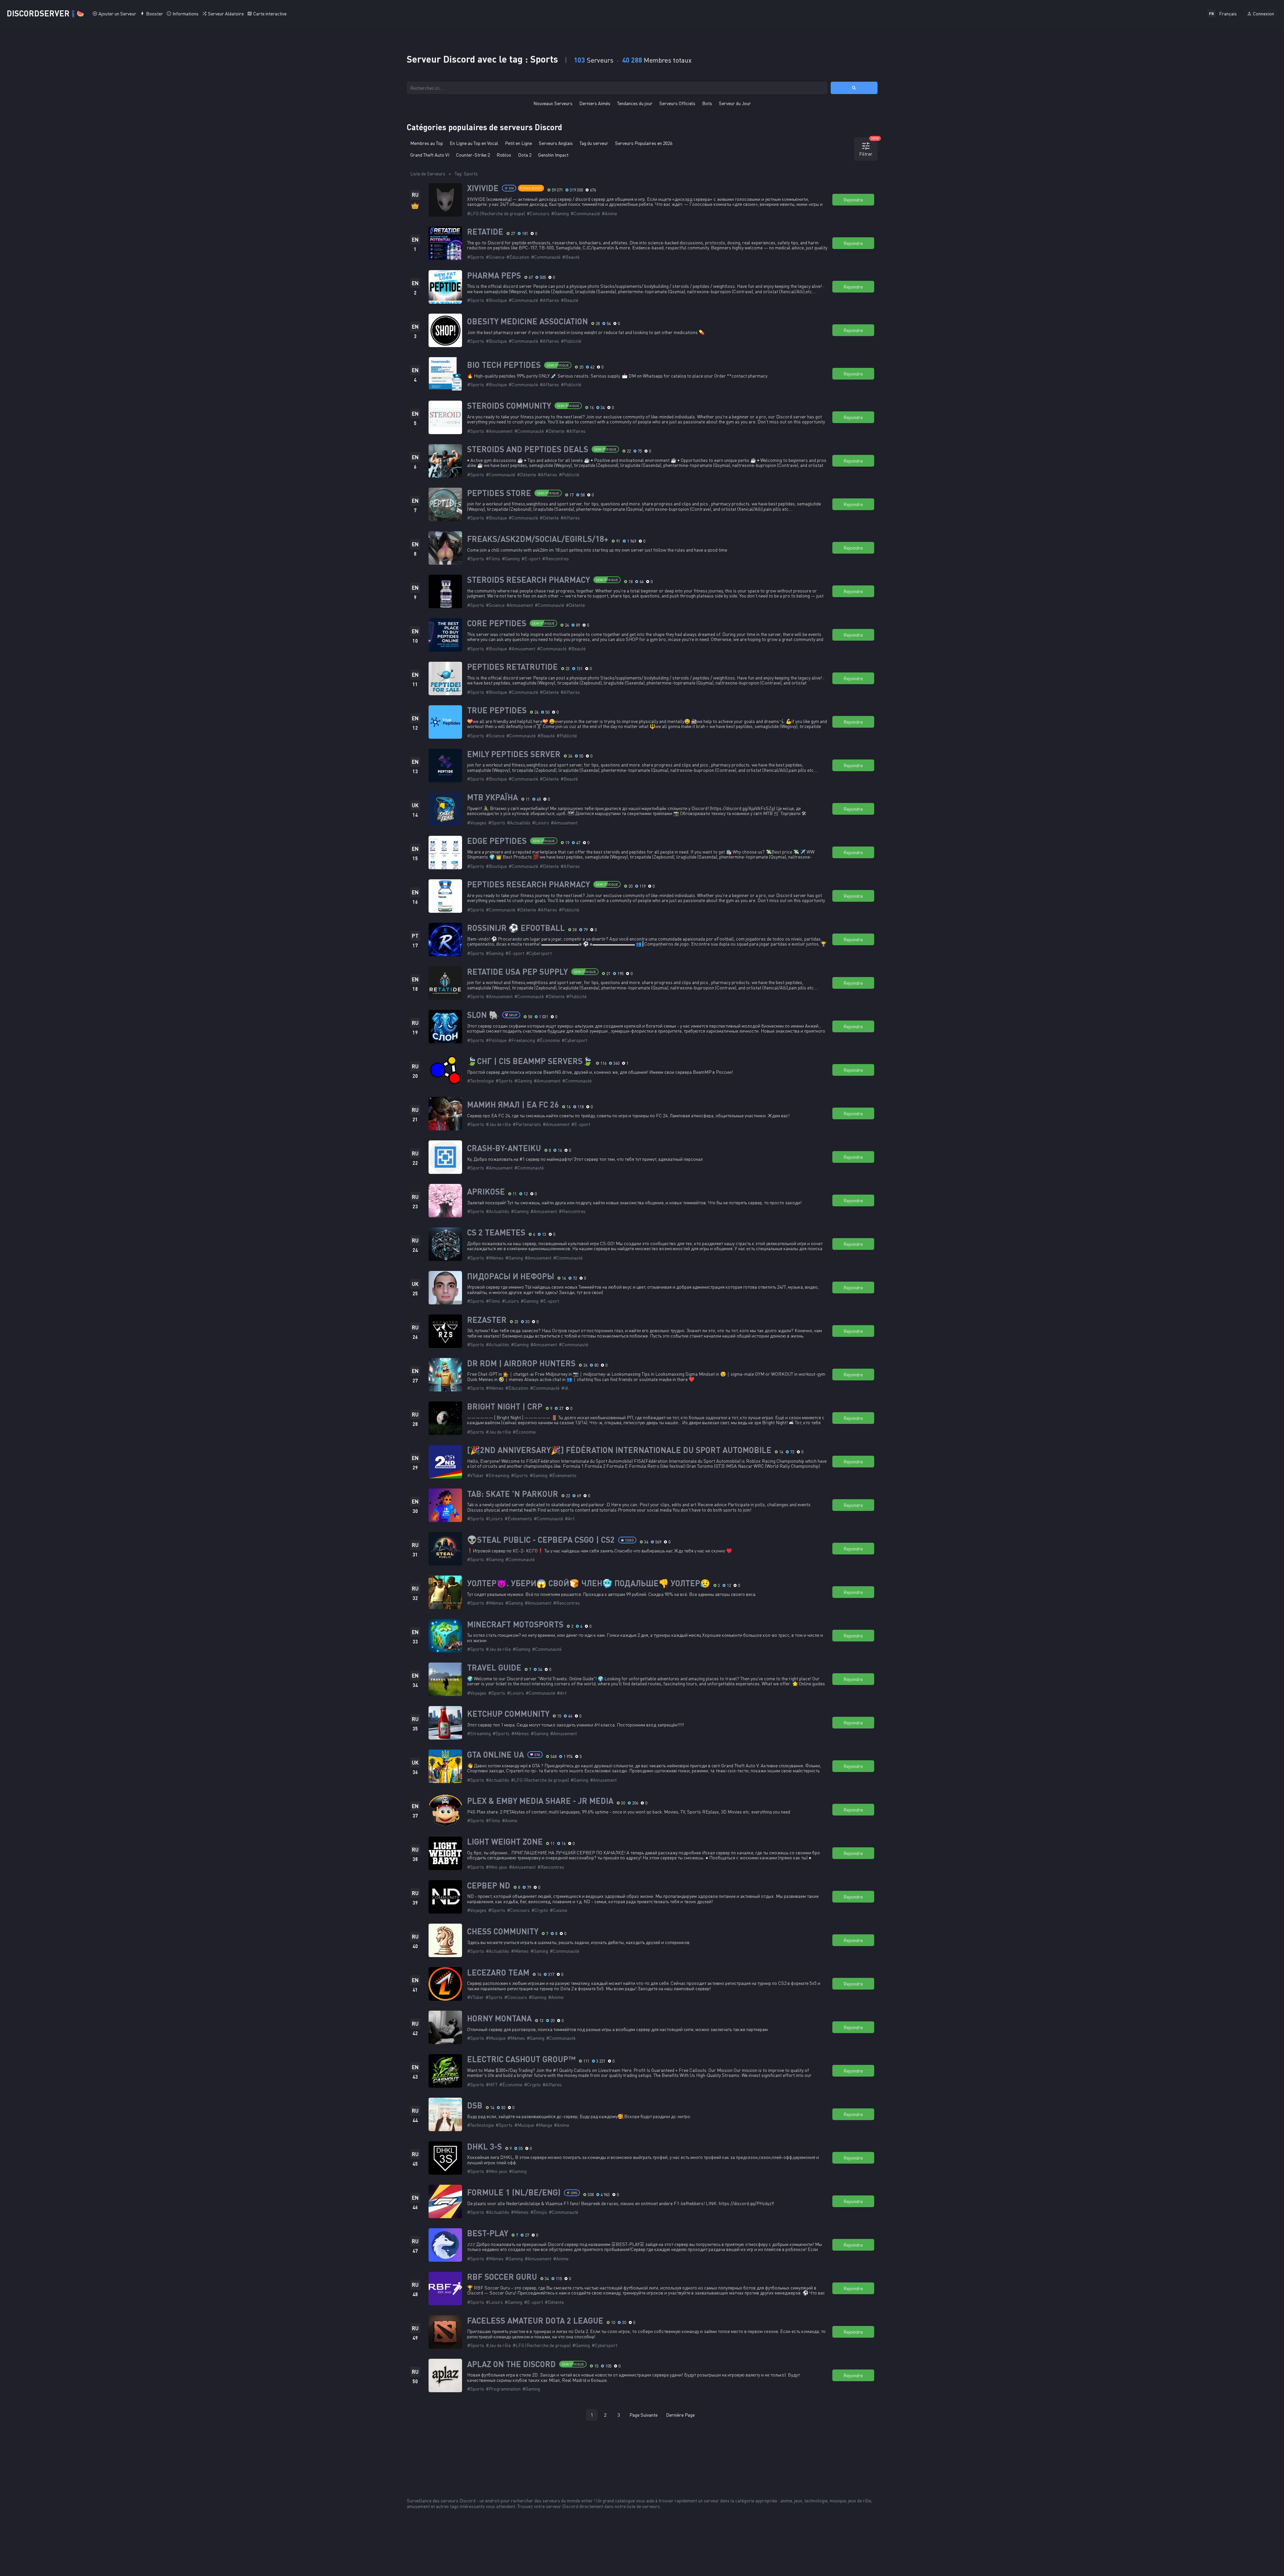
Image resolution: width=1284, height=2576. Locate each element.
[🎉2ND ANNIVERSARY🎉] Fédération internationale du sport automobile (619, 1450)
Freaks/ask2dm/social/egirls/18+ (538, 539)
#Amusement (499, 431)
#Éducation (518, 257)
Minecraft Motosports (515, 1624)
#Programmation (503, 2389)
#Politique (496, 1040)
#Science (495, 257)
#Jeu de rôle (498, 1124)
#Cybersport (539, 953)
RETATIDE (485, 232)
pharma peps (494, 275)
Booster (155, 14)
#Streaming (497, 1475)
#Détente (555, 431)
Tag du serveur (594, 143)
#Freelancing (522, 1040)
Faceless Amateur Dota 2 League (535, 2321)
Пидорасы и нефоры (511, 1276)
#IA (565, 1388)
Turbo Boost (531, 188)
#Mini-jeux (497, 1867)
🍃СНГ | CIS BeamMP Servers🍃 (530, 1061)
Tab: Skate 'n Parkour (513, 1494)
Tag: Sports (466, 174)
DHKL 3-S (484, 2147)
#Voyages (477, 823)
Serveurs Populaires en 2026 (644, 143)
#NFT (492, 2084)
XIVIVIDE (483, 188)
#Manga (544, 2125)
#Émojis (539, 2212)
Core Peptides (497, 623)
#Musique (496, 2038)
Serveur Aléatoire (226, 14)
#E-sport (531, 558)
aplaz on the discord (511, 2364)
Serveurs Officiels (677, 103)
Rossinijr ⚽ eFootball (516, 928)
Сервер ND (489, 1885)
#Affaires (549, 300)
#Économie (548, 1040)
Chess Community (503, 1931)
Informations (185, 14)
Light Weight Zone (505, 1842)
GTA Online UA (496, 1755)
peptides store (499, 493)
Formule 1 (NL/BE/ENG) (514, 2192)
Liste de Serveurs (428, 174)
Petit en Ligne (518, 143)
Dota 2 (525, 155)
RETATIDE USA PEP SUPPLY (517, 972)
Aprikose (486, 1192)
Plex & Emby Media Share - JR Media (540, 1801)
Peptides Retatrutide (512, 667)
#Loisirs (541, 823)
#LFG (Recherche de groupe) (496, 213)
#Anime (609, 213)
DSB (475, 2105)
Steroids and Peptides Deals (528, 449)
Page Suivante (644, 2415)
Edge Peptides (497, 841)
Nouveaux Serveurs (553, 103)
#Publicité (571, 341)
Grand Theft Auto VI (430, 155)
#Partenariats (527, 1124)
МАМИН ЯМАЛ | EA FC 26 (513, 1105)
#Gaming (560, 213)
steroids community (509, 406)
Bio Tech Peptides (504, 365)
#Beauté (571, 257)
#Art (570, 1518)
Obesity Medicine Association (527, 321)
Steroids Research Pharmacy (528, 580)
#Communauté (585, 213)
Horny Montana (499, 2018)
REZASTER (487, 1320)
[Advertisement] (642, 2447)
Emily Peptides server (514, 754)
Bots (707, 103)
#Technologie (480, 1081)
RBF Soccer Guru (502, 2277)
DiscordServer (45, 13)
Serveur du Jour (735, 103)
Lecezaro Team (498, 1973)
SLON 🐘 (483, 1015)
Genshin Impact (553, 155)
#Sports (476, 257)
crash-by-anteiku (504, 1148)
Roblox (504, 155)
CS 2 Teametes (496, 1232)
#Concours (538, 213)
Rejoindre (853, 200)
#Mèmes (495, 1258)
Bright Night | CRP (505, 1406)
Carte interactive (270, 14)
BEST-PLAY (488, 2233)
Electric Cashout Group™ (521, 2059)
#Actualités (519, 823)
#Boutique (496, 300)
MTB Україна (493, 797)
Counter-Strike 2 (473, 155)
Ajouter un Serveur (117, 14)
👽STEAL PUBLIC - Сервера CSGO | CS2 (541, 1540)
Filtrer (868, 147)
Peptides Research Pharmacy (528, 884)
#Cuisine (558, 1910)
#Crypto (540, 1910)
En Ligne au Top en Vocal (474, 143)
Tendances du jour (635, 103)
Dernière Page (680, 2415)
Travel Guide (494, 1668)
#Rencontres (555, 558)
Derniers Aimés (595, 103)
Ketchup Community (508, 1714)
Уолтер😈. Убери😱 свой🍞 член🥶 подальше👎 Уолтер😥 (589, 1583)
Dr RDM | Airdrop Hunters (521, 1363)
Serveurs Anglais (556, 143)
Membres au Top (427, 143)
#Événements (563, 1475)
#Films (493, 558)
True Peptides (497, 710)
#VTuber (475, 1475)
